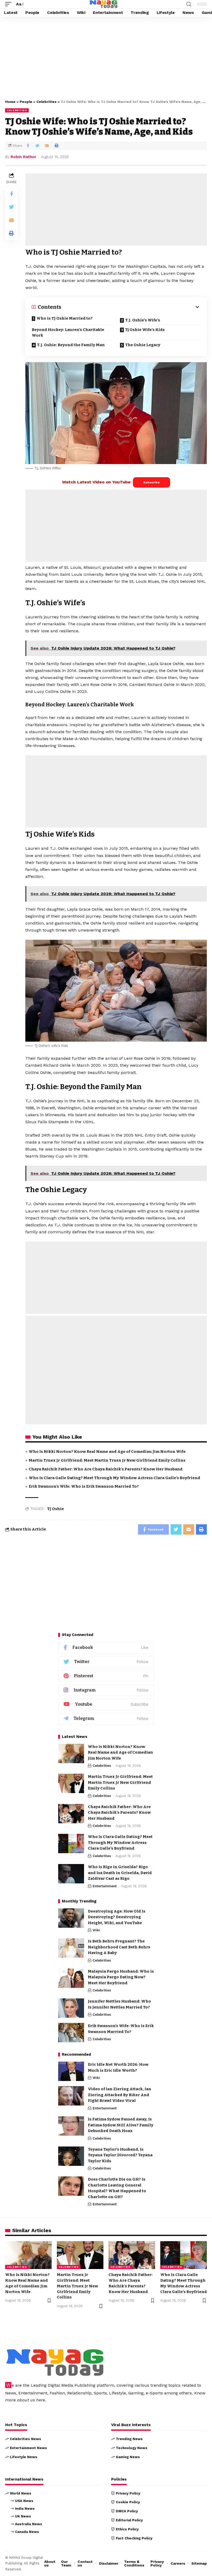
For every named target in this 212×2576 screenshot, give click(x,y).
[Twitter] (106, 1662)
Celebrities (47, 102)
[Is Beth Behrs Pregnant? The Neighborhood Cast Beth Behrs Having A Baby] (71, 1948)
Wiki (96, 1930)
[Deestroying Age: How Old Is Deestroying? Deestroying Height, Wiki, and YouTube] (71, 1918)
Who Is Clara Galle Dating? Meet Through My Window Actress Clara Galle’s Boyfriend (114, 1478)
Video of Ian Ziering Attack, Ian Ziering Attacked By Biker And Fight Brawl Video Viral (120, 2095)
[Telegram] (106, 1719)
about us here (31, 2400)
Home (10, 102)
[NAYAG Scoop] (103, 4)
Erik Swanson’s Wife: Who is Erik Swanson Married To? (84, 1486)
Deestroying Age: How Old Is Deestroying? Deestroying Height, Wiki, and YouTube (117, 1917)
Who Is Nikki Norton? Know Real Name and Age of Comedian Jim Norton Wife (107, 1452)
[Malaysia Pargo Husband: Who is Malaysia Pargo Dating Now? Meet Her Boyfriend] (71, 1978)
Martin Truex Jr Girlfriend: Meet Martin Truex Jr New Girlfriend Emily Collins (107, 1460)
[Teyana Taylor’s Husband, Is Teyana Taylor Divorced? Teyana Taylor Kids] (71, 2156)
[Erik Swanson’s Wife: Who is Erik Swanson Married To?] (71, 2033)
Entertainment (105, 1886)
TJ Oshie (55, 1509)
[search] (189, 4)
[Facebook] (106, 1648)
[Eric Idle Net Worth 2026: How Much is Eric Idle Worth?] (71, 2071)
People (26, 102)
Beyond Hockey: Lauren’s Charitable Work (68, 333)
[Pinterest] (106, 1676)
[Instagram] (106, 1690)
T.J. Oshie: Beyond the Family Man (71, 345)
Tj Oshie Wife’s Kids (145, 330)
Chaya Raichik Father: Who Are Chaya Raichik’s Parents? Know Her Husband (106, 1469)
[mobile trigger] (10, 4)
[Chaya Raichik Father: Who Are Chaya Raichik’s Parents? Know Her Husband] (71, 1814)
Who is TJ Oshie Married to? (65, 318)
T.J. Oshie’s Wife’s (143, 320)
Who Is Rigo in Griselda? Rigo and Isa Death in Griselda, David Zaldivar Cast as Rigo (120, 1873)
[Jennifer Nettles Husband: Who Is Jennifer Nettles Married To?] (71, 2008)
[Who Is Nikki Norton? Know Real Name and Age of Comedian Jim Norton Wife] (71, 1753)
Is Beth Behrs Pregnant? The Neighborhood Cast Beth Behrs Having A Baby (119, 1947)
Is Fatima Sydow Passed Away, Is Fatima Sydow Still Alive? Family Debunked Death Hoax (121, 2125)
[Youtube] (106, 1704)
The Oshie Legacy (143, 345)
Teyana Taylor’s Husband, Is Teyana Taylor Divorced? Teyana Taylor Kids (120, 2155)
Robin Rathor (23, 157)
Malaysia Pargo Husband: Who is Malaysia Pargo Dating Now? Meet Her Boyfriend (121, 1977)
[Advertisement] (106, 57)
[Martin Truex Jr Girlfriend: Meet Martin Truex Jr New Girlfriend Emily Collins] (71, 1783)
